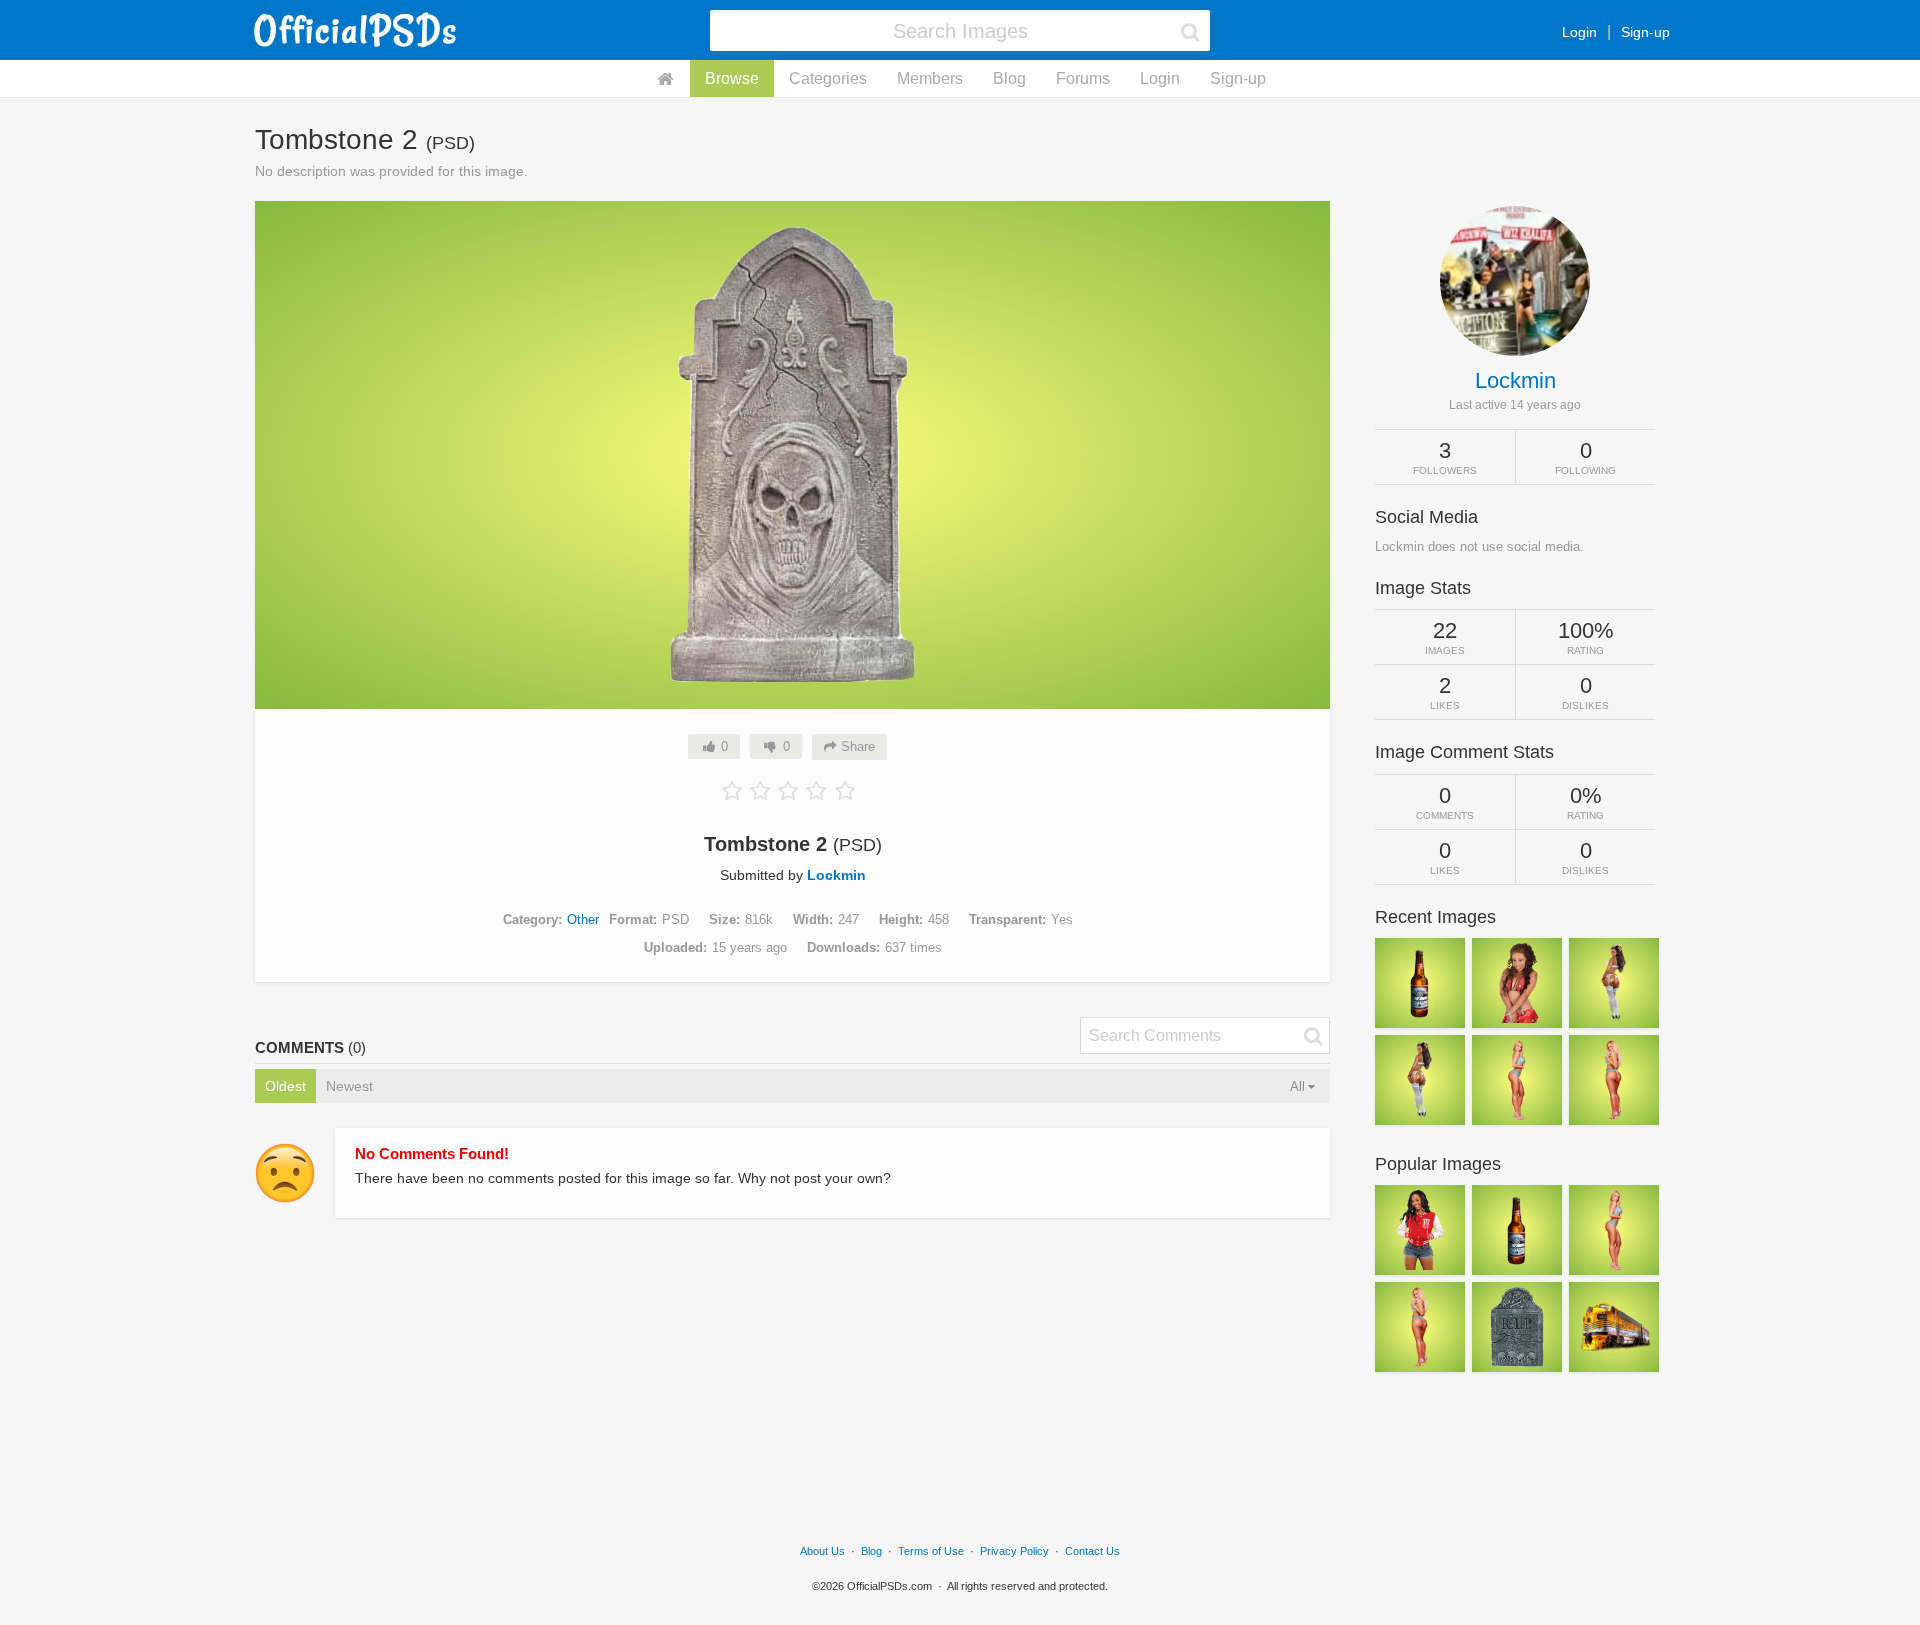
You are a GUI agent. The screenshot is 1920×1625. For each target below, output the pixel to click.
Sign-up (1645, 32)
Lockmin (836, 875)
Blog (1009, 78)
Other (583, 919)
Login (1579, 32)
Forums (1083, 78)
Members (930, 78)
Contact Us (1092, 1551)
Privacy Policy (1014, 1551)
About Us (822, 1551)
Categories (828, 78)
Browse (732, 78)
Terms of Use (931, 1551)
